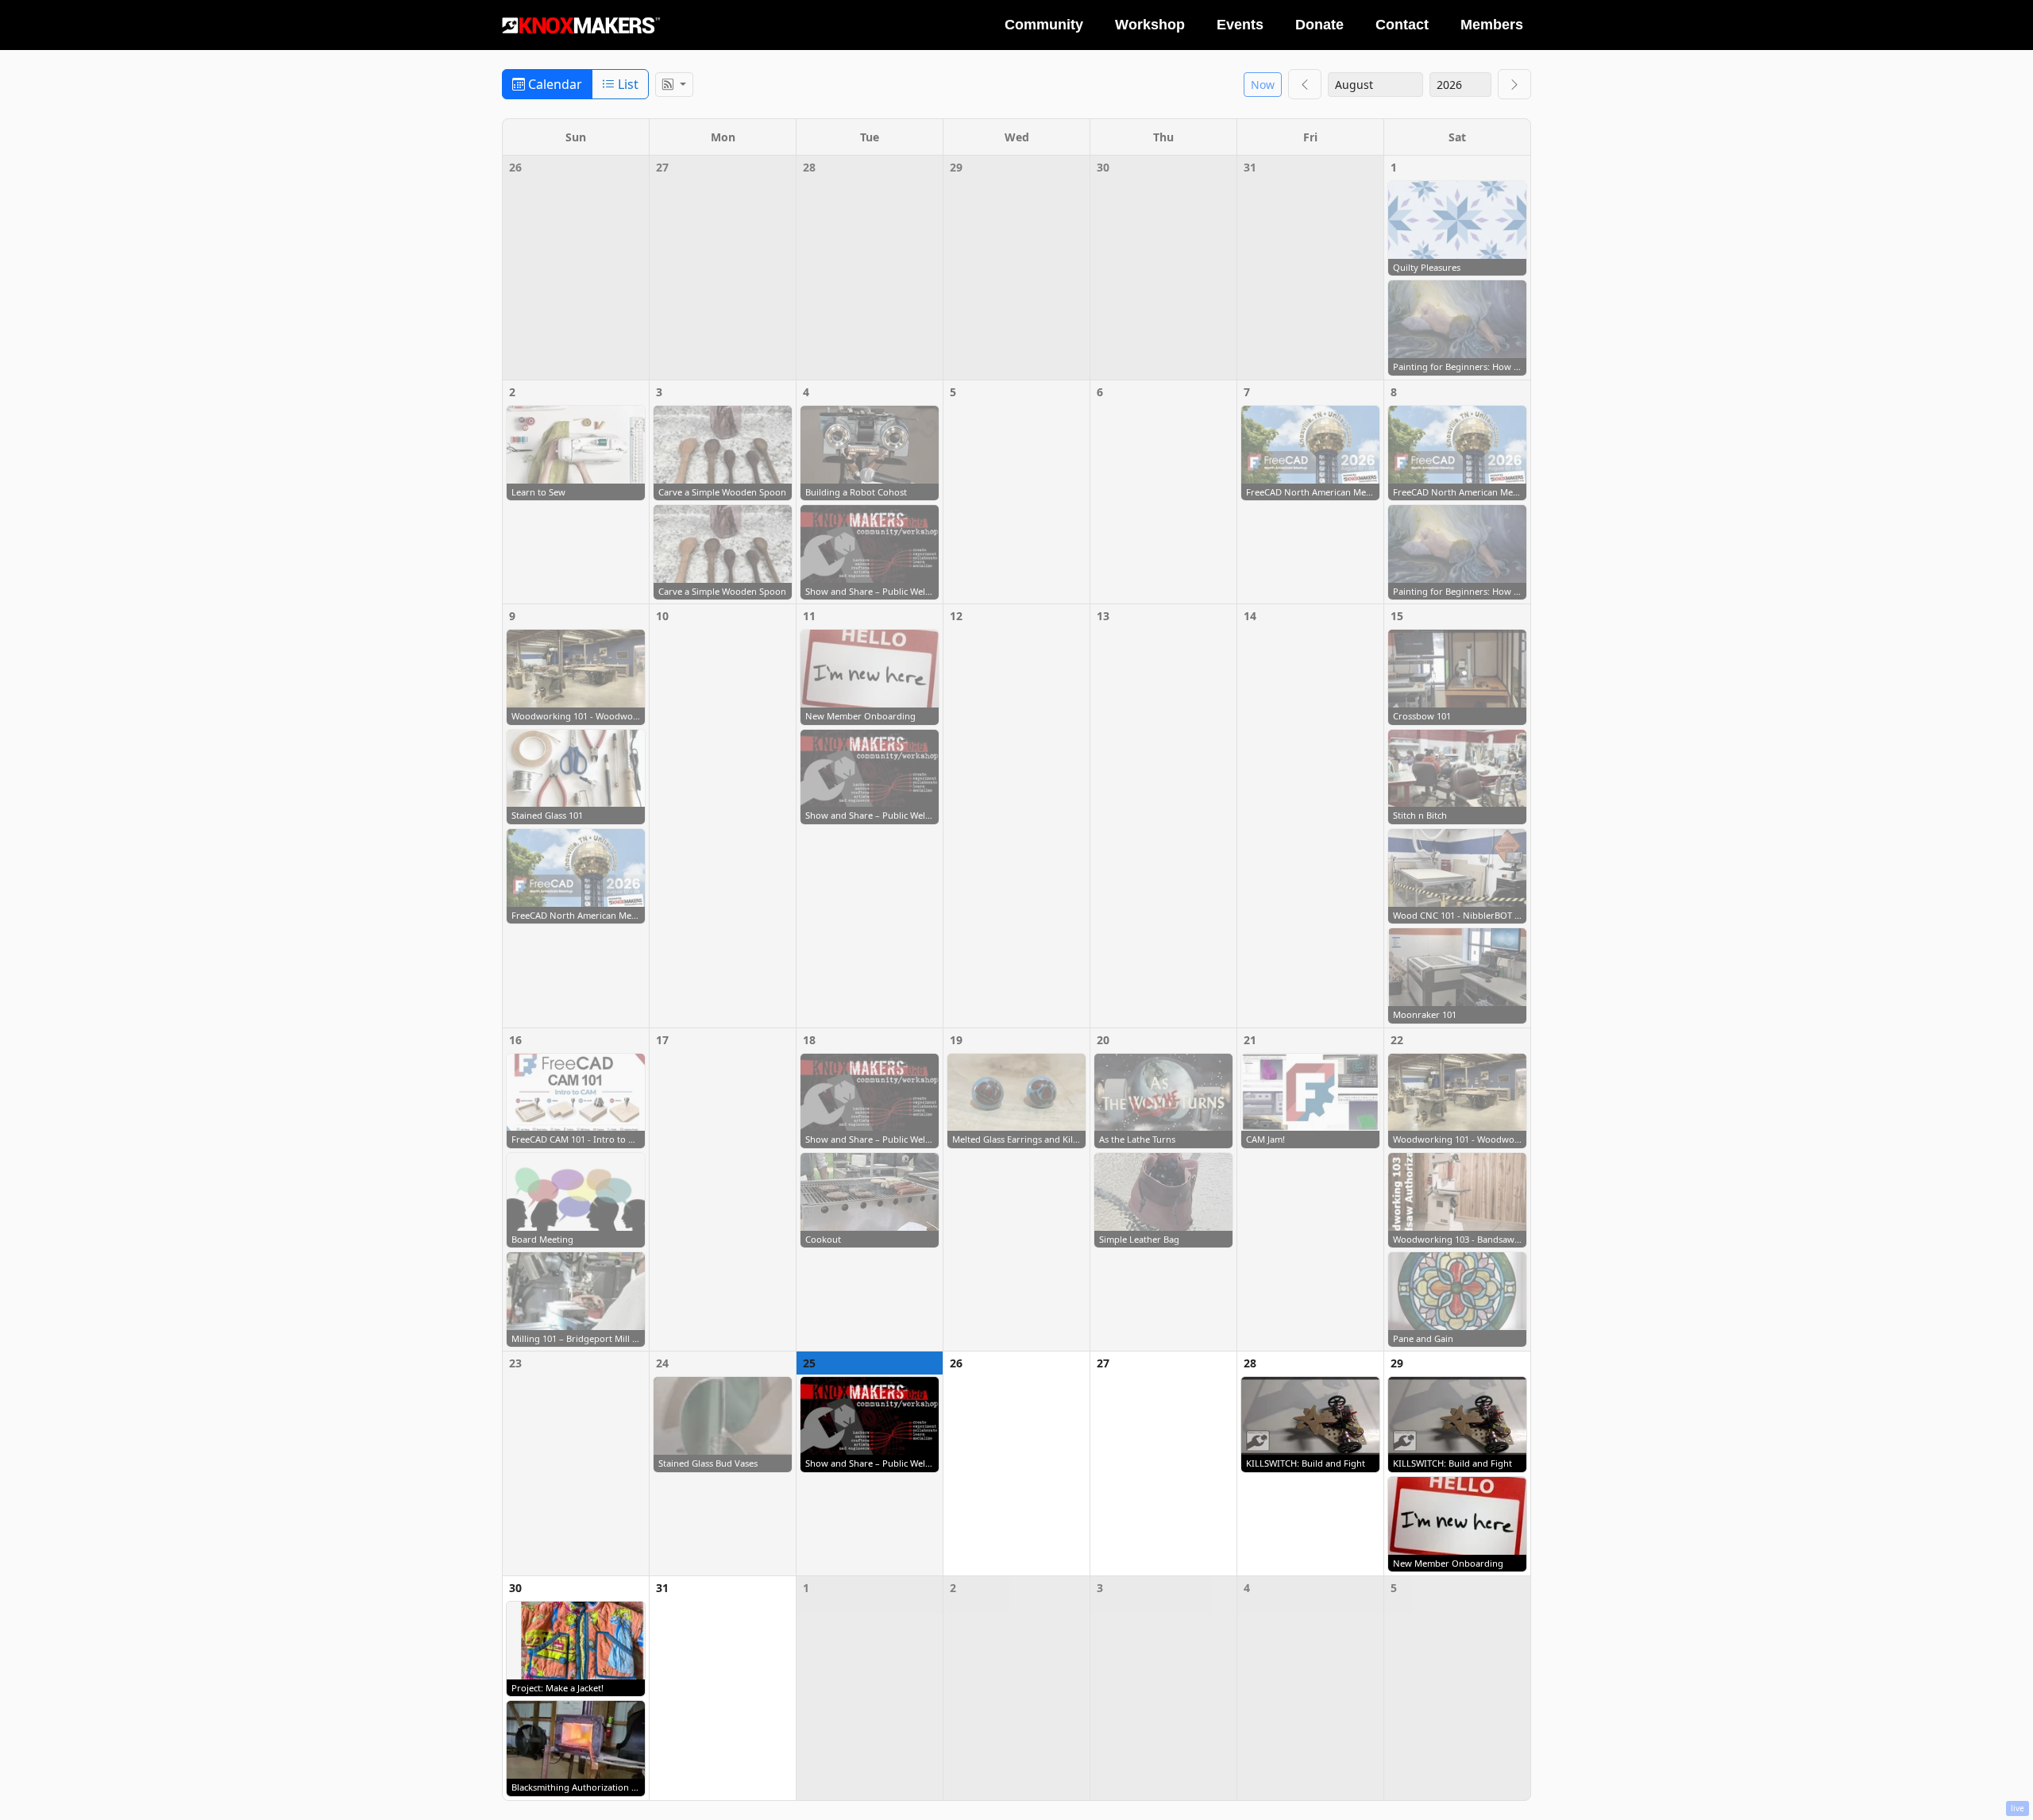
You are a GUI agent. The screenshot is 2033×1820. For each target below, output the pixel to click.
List (627, 84)
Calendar (554, 84)
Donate (1319, 25)
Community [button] (1044, 25)
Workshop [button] (1150, 25)
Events (1240, 25)
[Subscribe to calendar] (674, 85)
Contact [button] (1402, 25)
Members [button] (1492, 25)
